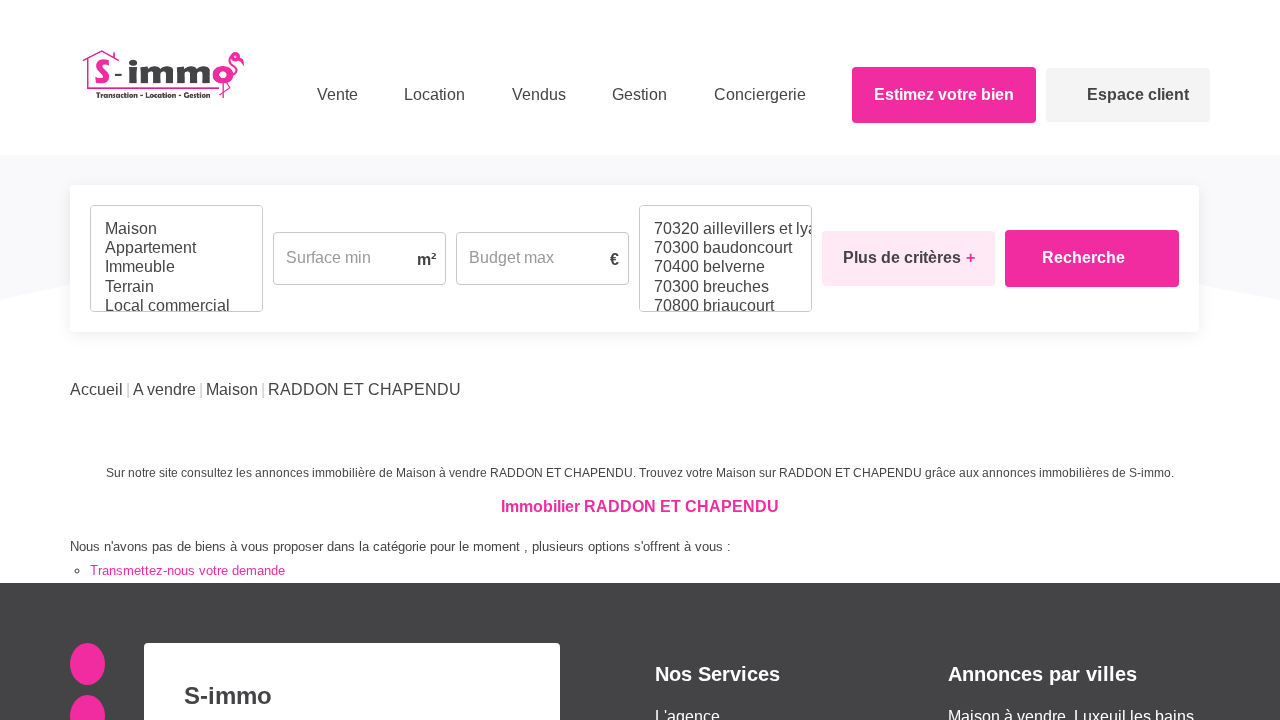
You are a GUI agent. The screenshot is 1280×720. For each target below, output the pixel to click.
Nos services (701, 691)
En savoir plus (1056, 638)
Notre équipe (1030, 17)
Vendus (535, 94)
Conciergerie (743, 94)
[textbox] (176, 226)
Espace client (1138, 94)
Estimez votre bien (940, 94)
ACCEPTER (1122, 681)
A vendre (164, 339)
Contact (1187, 17)
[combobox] (176, 233)
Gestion (628, 94)
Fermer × (1224, 417)
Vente (325, 94)
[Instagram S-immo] (91, 666)
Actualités (1116, 17)
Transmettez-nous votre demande (187, 520)
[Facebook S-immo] (91, 614)
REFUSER (986, 681)
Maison (232, 339)
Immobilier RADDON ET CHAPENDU (640, 456)
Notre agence (935, 17)
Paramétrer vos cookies (1167, 638)
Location (416, 94)
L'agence (687, 666)
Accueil (96, 339)
